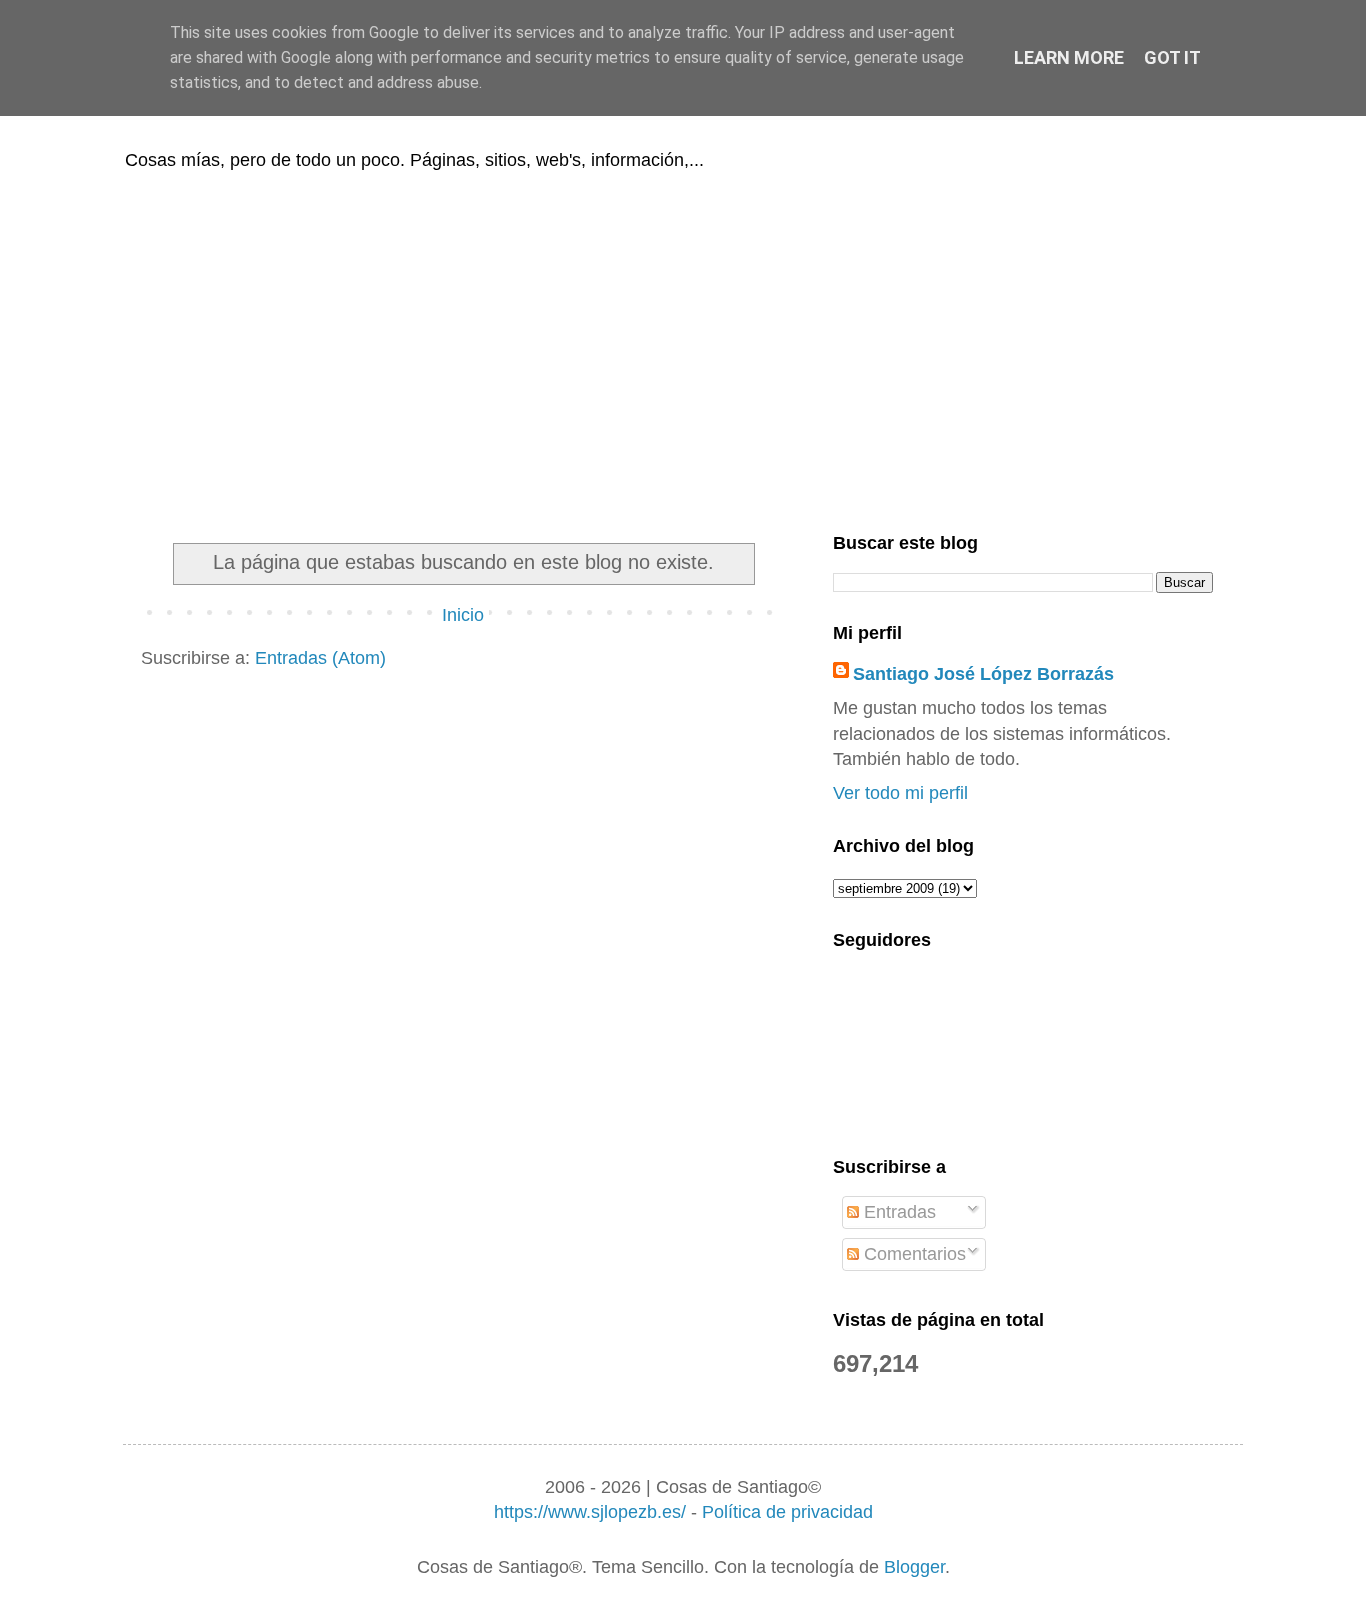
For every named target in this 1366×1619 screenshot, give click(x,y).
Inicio (463, 615)
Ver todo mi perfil (900, 793)
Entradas (897, 1212)
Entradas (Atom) (320, 658)
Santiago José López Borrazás (983, 674)
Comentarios (912, 1254)
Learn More (1069, 57)
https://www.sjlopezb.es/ (590, 1512)
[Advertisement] (683, 348)
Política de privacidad (787, 1512)
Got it (1172, 57)
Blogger (914, 1567)
